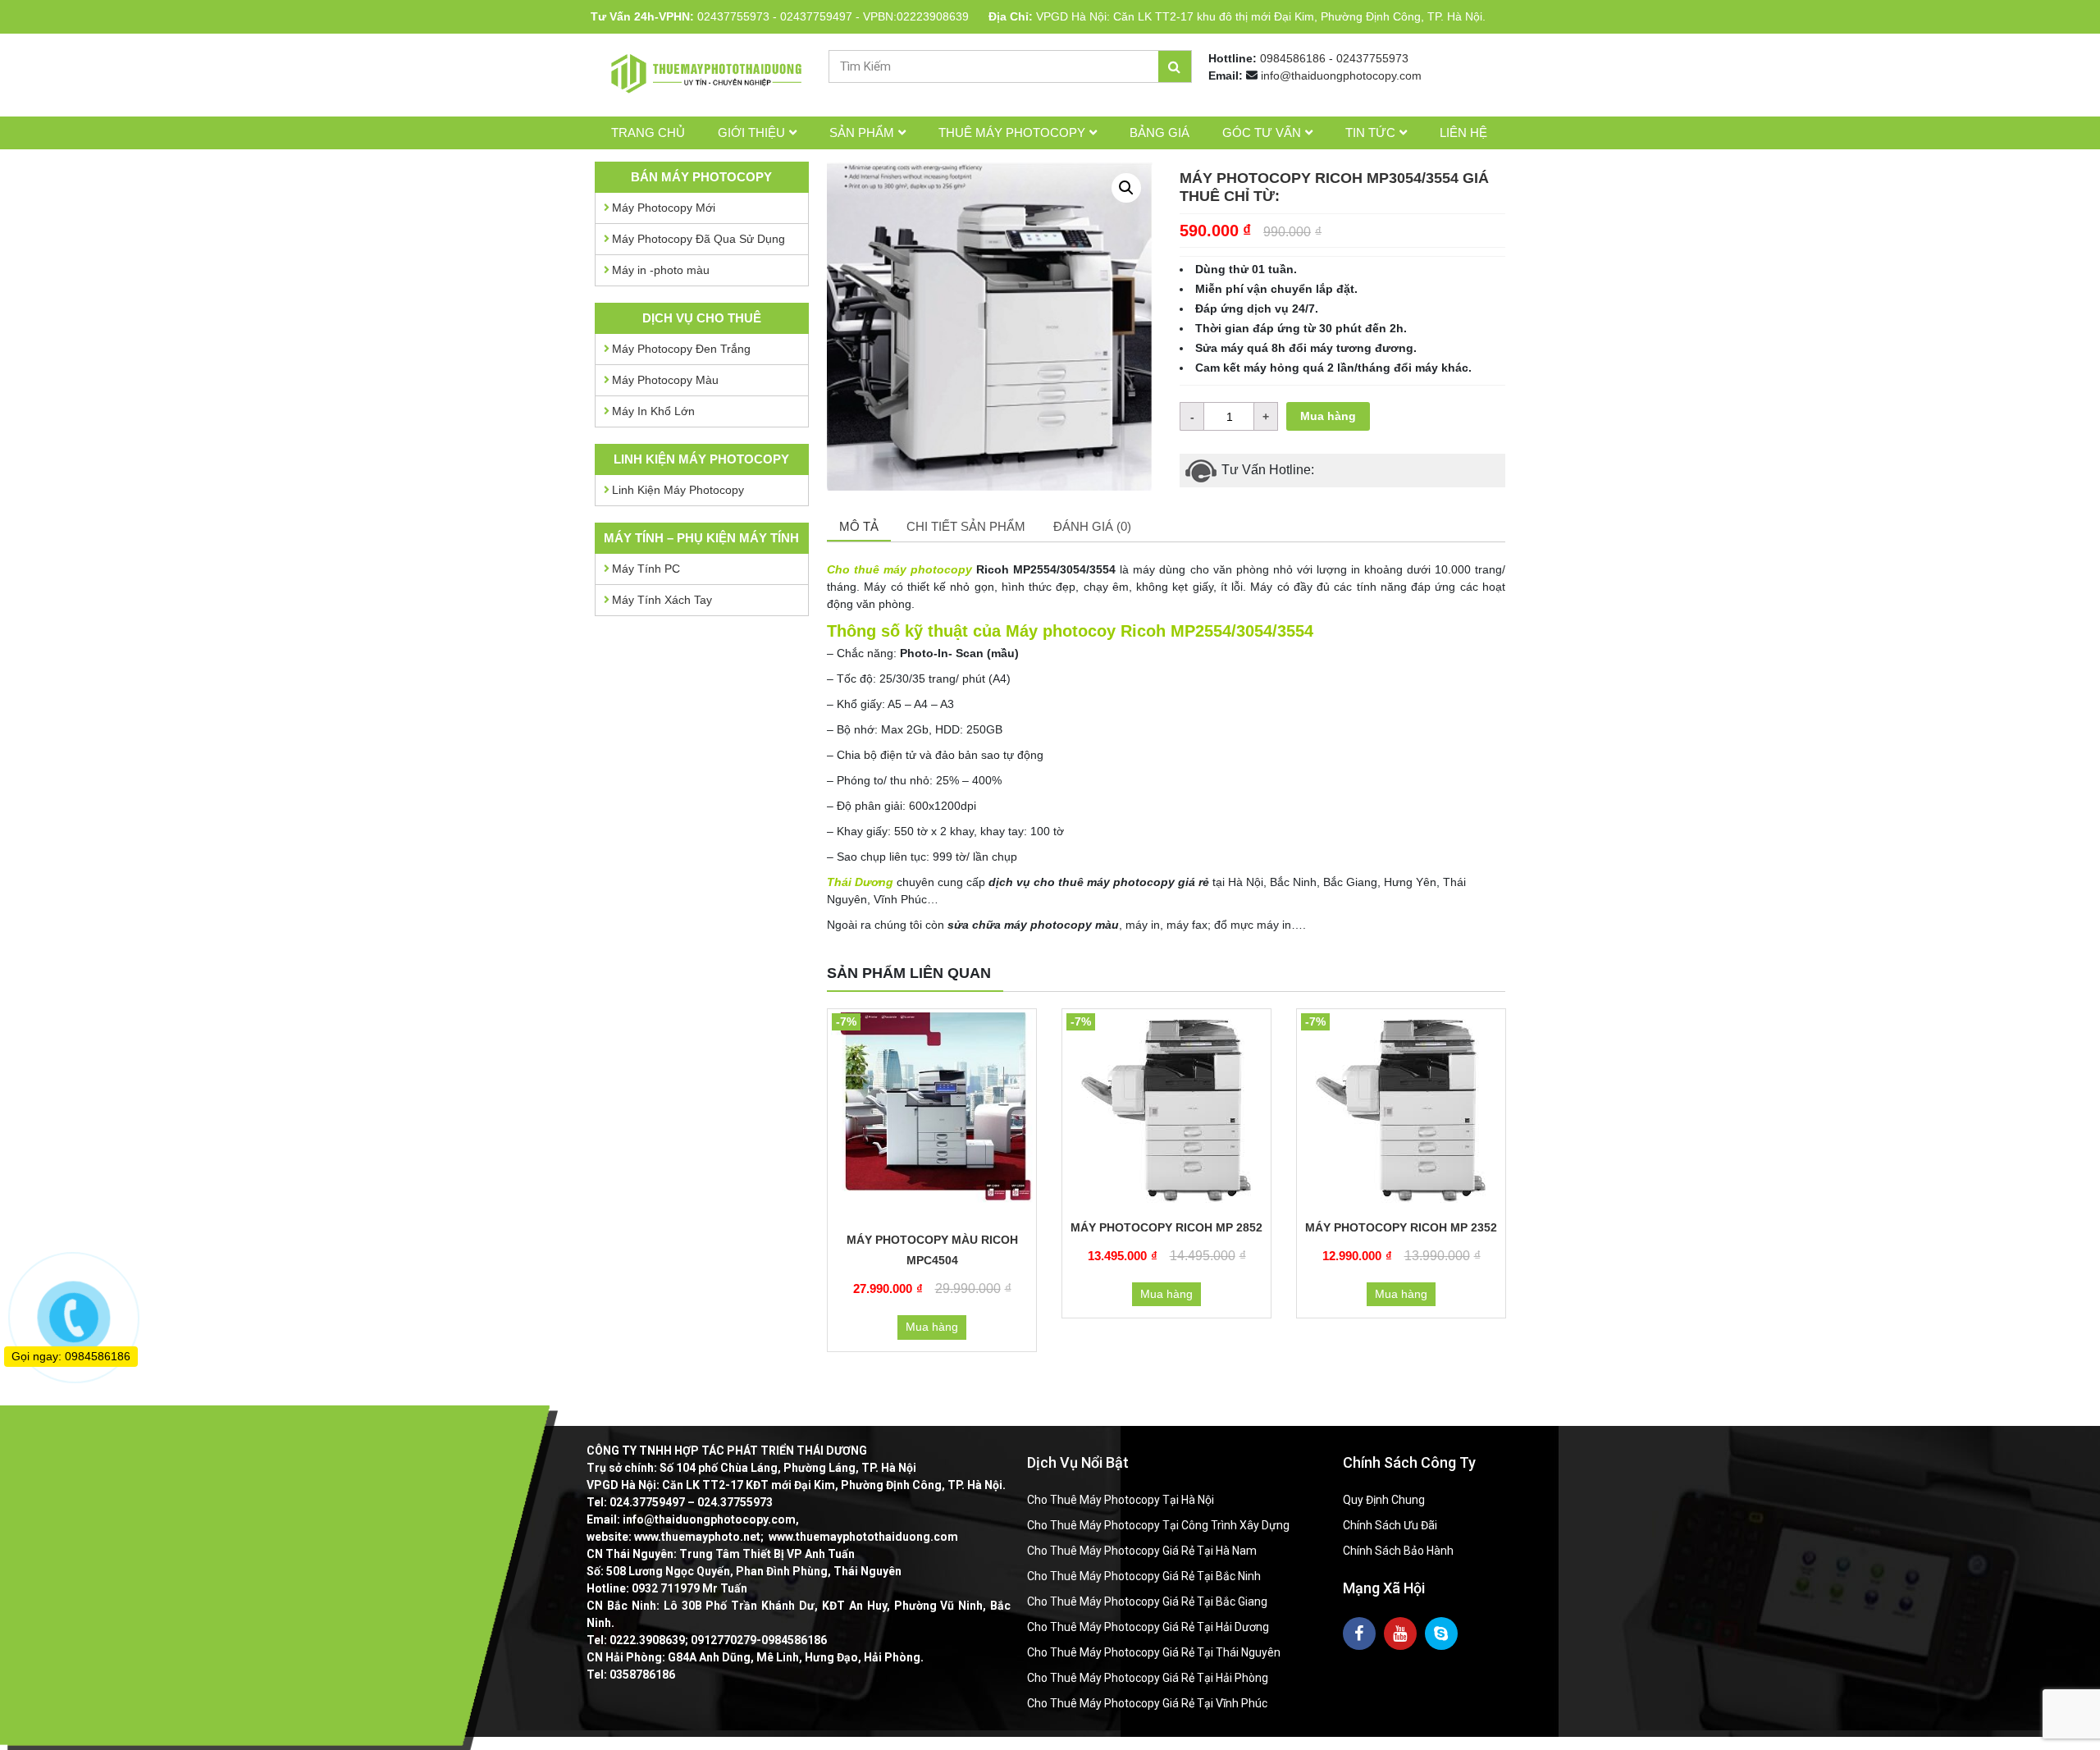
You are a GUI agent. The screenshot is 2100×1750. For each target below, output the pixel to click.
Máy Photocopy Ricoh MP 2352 (1401, 1227)
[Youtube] (1400, 1633)
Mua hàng (1328, 416)
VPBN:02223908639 (916, 16)
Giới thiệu (751, 133)
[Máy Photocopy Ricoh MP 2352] (1401, 1111)
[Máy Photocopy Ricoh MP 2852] (1166, 1111)
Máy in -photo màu (661, 270)
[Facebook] (1359, 1633)
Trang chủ (648, 133)
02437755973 (733, 16)
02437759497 (816, 16)
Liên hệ (1463, 133)
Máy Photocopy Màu (665, 380)
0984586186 (1293, 58)
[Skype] (1441, 1633)
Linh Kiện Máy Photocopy (678, 490)
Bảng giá (1160, 133)
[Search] (1175, 66)
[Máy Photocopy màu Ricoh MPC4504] (932, 1117)
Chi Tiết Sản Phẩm (966, 526)
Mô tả (859, 526)
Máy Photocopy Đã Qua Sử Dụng (698, 239)
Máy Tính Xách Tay (662, 600)
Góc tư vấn (1262, 133)
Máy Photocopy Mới (664, 208)
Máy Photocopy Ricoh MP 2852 (1166, 1227)
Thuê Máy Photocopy (1012, 133)
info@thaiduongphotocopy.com (1341, 75)
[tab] (859, 528)
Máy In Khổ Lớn (653, 411)
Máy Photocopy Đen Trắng (681, 349)
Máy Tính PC (646, 569)
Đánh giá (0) (1092, 526)
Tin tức (1370, 133)
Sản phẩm (862, 133)
